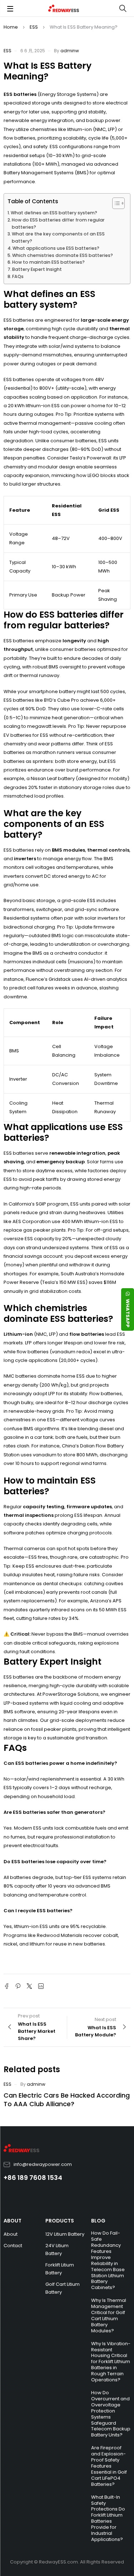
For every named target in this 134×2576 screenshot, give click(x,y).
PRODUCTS (60, 2221)
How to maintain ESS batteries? (48, 262)
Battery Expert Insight (37, 269)
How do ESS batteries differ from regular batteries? (58, 223)
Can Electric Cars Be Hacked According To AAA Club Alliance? (67, 2100)
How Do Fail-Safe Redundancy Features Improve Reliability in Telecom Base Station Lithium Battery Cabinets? (108, 2260)
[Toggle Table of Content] (115, 203)
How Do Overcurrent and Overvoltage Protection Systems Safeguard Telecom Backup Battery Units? (111, 2414)
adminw (70, 51)
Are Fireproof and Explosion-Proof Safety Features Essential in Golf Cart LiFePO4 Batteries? (109, 2466)
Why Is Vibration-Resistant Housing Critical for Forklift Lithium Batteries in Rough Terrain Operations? (111, 2362)
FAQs (18, 276)
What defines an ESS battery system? (54, 213)
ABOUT (13, 2221)
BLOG (98, 2221)
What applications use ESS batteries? (56, 248)
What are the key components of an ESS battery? (58, 237)
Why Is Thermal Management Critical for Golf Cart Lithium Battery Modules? (109, 2316)
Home (11, 27)
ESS (34, 27)
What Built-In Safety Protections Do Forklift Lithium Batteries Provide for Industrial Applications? (108, 2518)
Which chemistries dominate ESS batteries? (63, 255)
